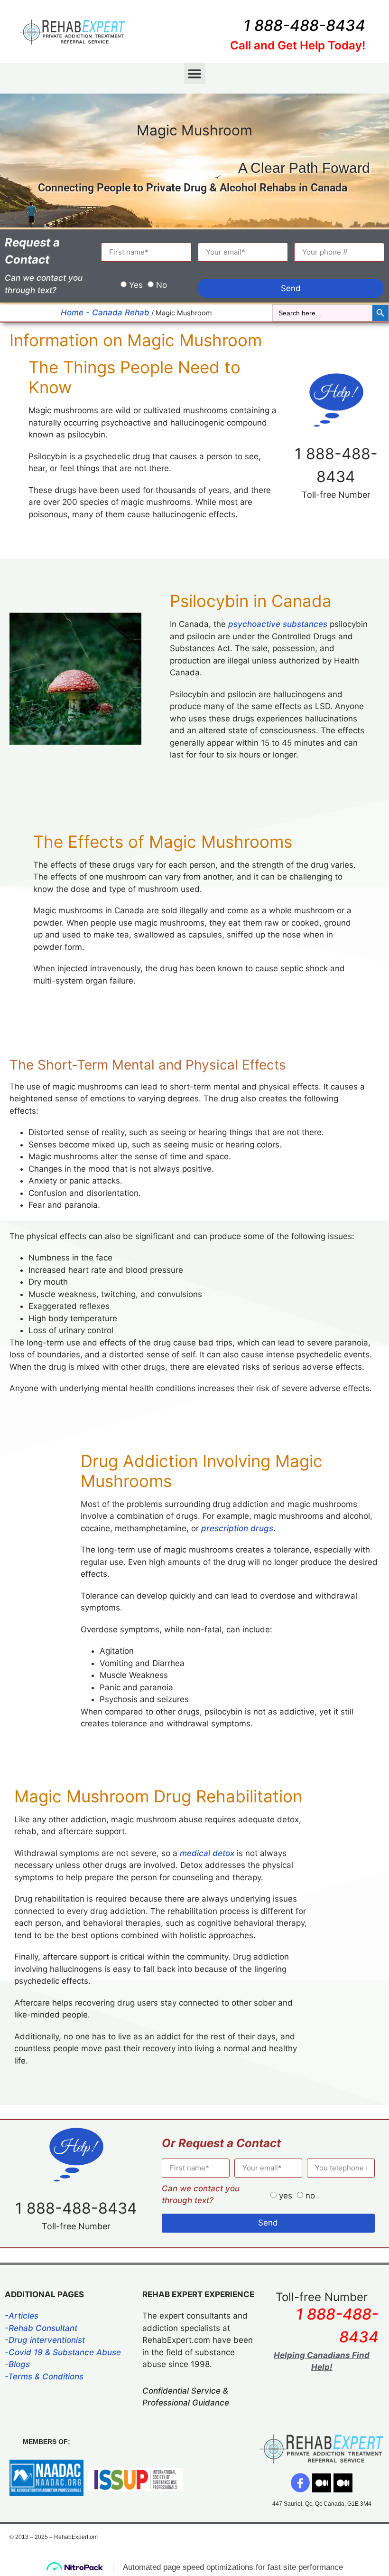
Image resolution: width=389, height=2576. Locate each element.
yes (286, 2196)
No (162, 285)
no (310, 2196)
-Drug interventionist (45, 2340)
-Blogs (17, 2364)
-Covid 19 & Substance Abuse (63, 2352)
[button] (195, 73)
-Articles (22, 2316)
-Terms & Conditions (44, 2377)
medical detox (207, 1853)
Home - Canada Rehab (105, 313)
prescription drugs (237, 1528)
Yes (136, 285)
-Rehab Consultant (41, 2328)
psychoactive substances (278, 624)
